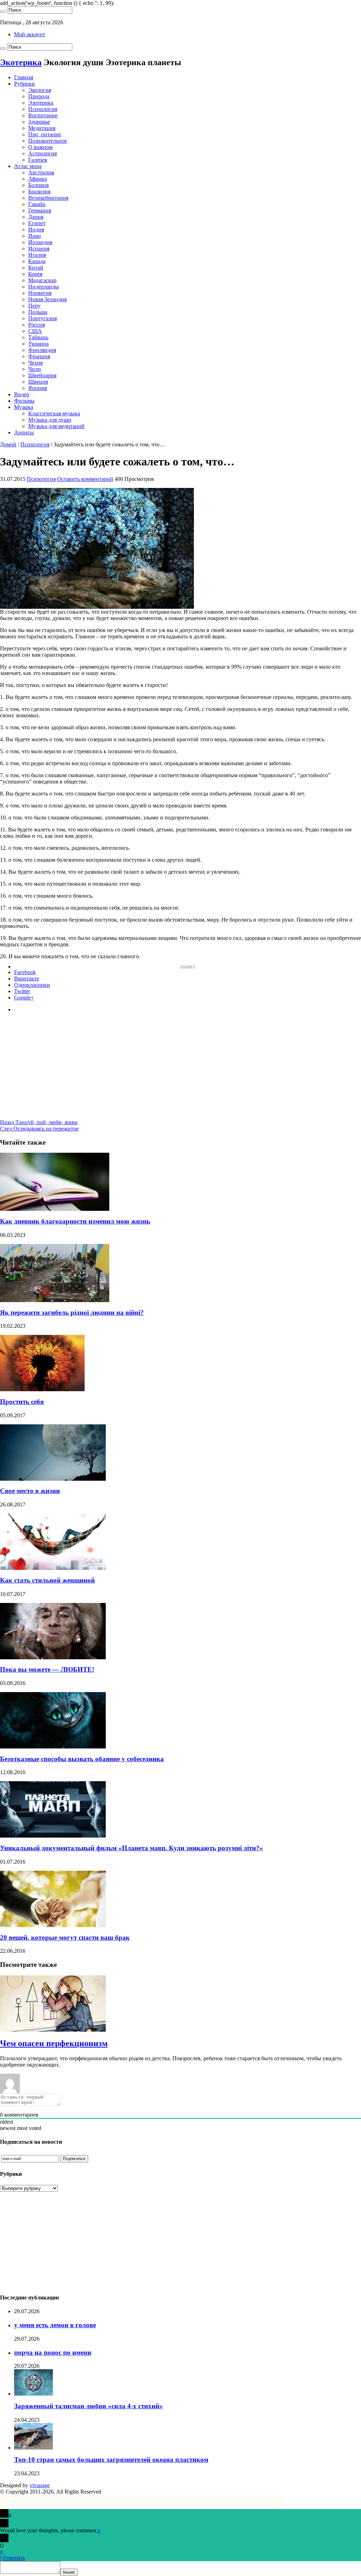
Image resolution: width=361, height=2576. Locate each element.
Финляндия (42, 350)
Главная (24, 77)
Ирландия (40, 242)
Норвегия (40, 293)
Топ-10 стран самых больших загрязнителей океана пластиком (111, 2460)
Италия (37, 255)
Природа (39, 96)
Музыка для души (50, 420)
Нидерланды (44, 287)
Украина (38, 344)
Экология (40, 90)
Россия (36, 325)
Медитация (42, 128)
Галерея (38, 160)
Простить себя (22, 1402)
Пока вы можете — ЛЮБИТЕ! (47, 1669)
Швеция (38, 382)
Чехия (35, 363)
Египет (37, 223)
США (35, 331)
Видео (22, 394)
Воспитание (43, 115)
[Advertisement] (180, 1070)
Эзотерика (41, 103)
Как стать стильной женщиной (47, 1580)
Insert (69, 2572)
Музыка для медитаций (56, 426)
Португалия (42, 318)
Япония (38, 388)
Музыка (24, 407)
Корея (35, 274)
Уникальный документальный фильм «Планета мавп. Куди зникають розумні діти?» (131, 1848)
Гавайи (37, 204)
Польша (38, 312)
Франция (39, 356)
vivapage (40, 2485)
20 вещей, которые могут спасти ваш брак (65, 1937)
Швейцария (42, 375)
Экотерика (21, 62)
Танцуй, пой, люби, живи (39, 1122)
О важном (40, 147)
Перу (34, 306)
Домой (8, 444)
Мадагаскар (42, 280)
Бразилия (39, 191)
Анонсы (24, 432)
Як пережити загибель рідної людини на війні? (72, 1312)
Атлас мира (28, 166)
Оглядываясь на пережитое (39, 1129)
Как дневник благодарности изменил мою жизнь (75, 1221)
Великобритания (48, 198)
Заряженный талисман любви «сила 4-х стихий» (88, 2406)
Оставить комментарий (85, 479)
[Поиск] (3, 12)
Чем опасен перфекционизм (54, 2043)
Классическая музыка (54, 413)
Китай (36, 268)
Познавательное (48, 141)
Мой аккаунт (30, 34)
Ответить (14, 2558)
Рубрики (25, 84)
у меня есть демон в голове (55, 2325)
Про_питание (45, 134)
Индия (36, 230)
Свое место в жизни (30, 1491)
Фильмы (24, 401)
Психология (43, 109)
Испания (39, 249)
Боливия (38, 185)
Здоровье (39, 122)
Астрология (42, 153)
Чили (35, 369)
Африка (38, 179)
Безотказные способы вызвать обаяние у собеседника (82, 1759)
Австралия (41, 172)
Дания (36, 217)
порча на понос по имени (53, 2352)
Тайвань (38, 337)
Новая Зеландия (47, 299)
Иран (35, 236)
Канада (37, 261)
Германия (40, 210)
